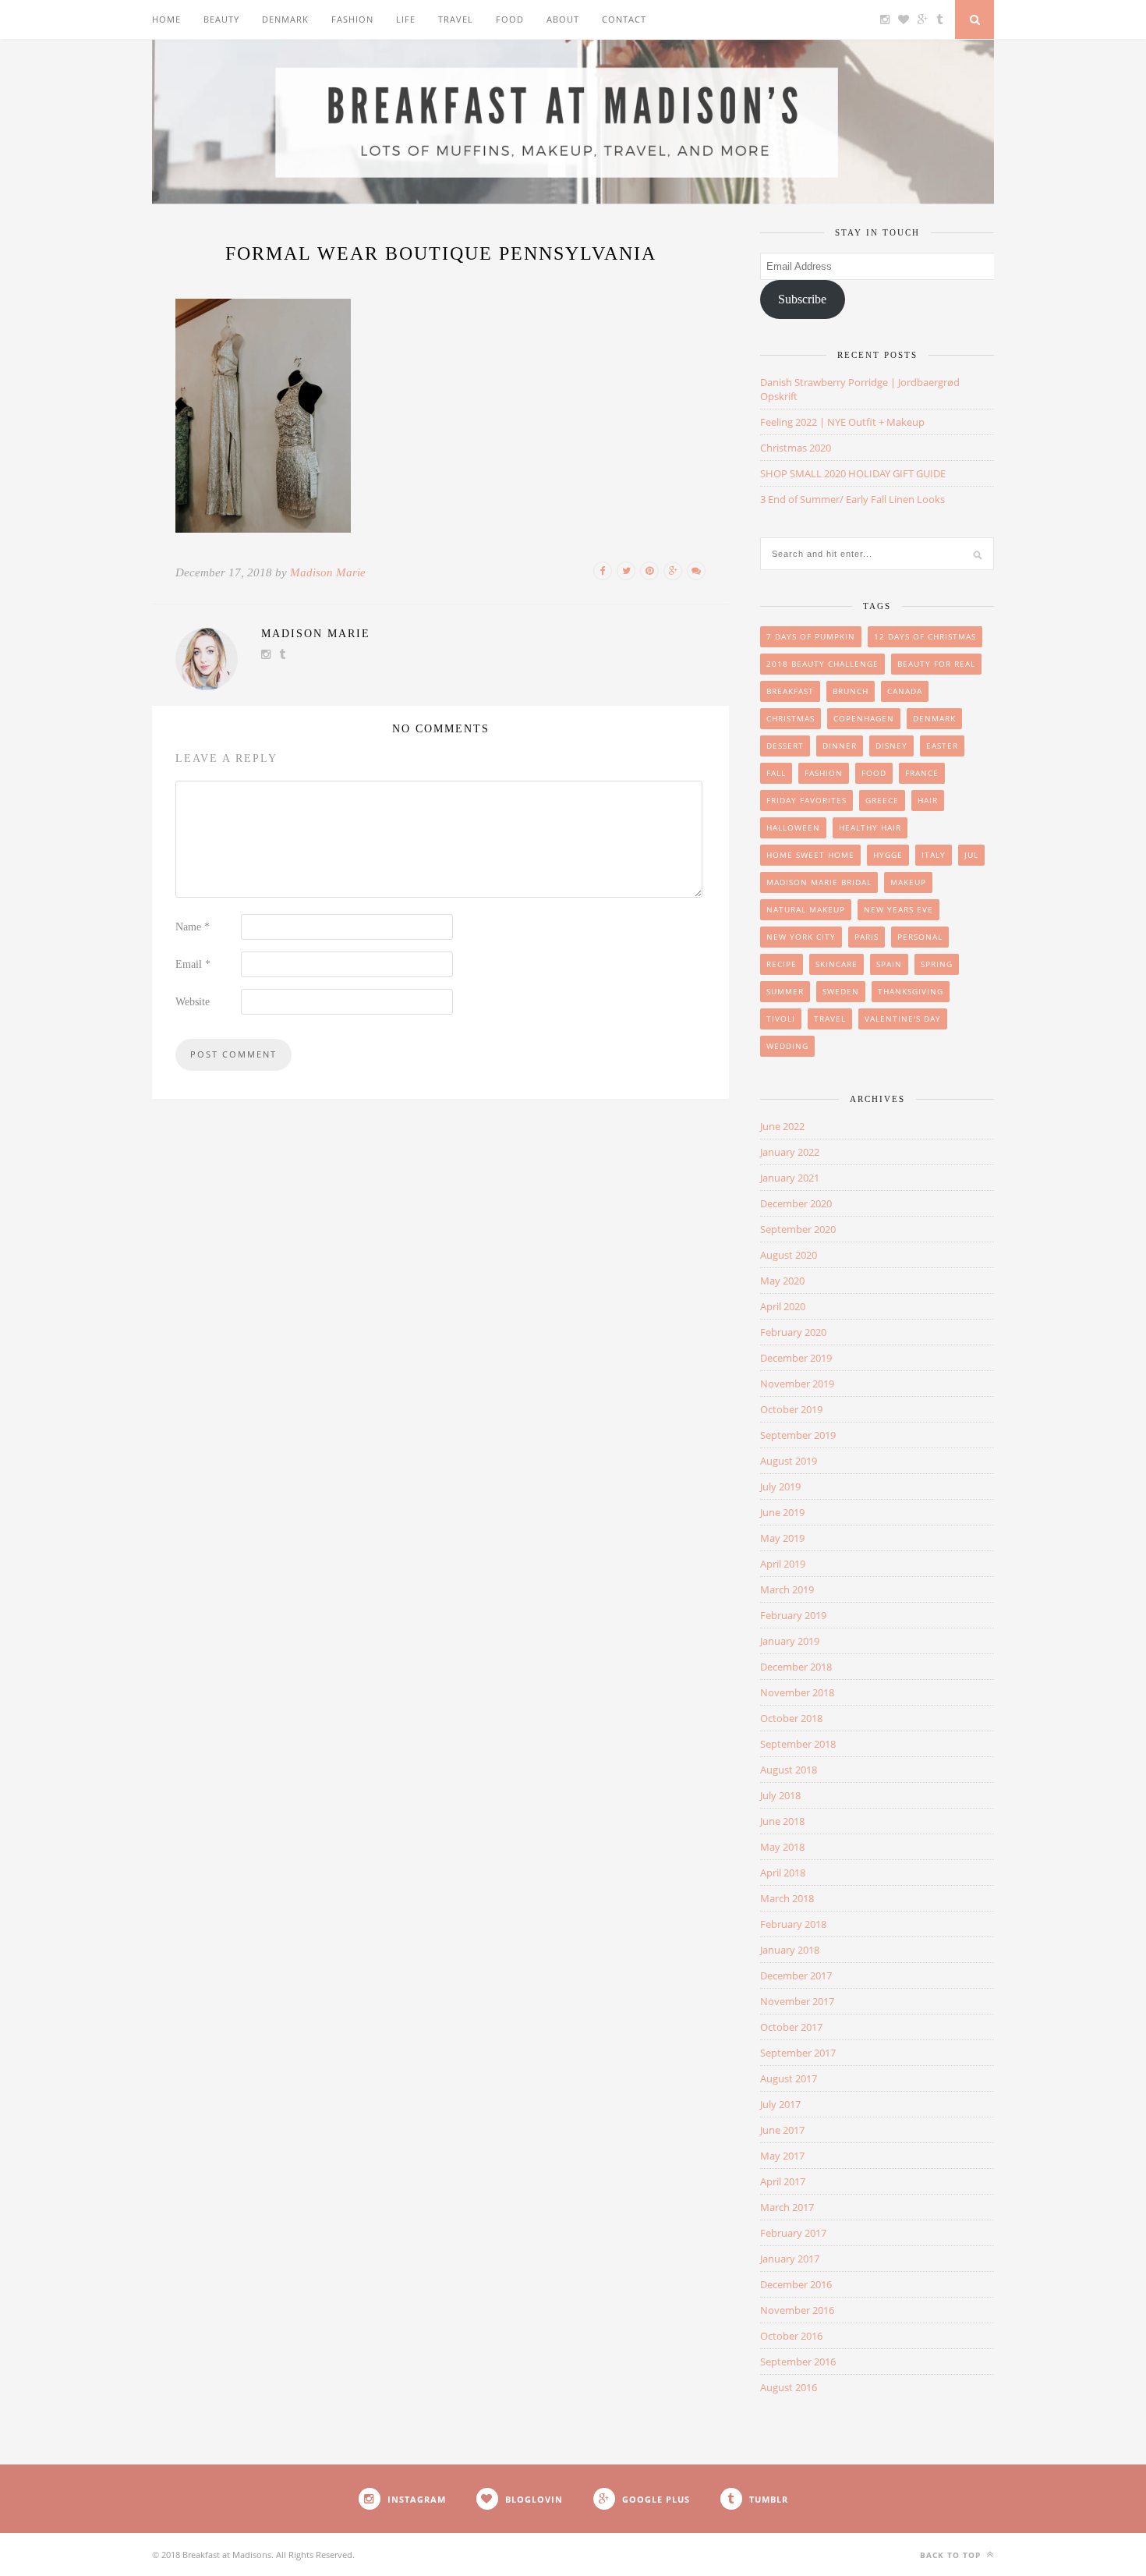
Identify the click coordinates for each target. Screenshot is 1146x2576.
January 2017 (790, 2259)
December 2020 (796, 1203)
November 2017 (797, 2001)
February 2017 (793, 2233)
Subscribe (802, 299)
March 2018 (787, 1898)
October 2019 (791, 1409)
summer (785, 991)
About (563, 19)
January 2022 (790, 1152)
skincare (837, 964)
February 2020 (793, 1332)
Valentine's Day (903, 1019)
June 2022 (782, 1126)
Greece (882, 800)
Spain (889, 964)
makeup (908, 882)
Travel (456, 19)
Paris (867, 937)
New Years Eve (898, 909)
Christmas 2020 (796, 448)
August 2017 (789, 2078)
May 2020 (782, 1281)
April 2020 (783, 1306)
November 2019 (797, 1384)
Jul (971, 855)
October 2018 (791, 1718)
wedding (787, 1046)
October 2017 (791, 2027)
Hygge (888, 855)
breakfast (790, 691)
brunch (851, 691)
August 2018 (789, 1770)
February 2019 (793, 1615)
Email (193, 964)
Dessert (785, 746)
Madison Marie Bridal (819, 882)
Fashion (352, 19)
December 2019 (796, 1358)
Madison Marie (328, 572)
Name (193, 927)
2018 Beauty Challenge (822, 664)
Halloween (793, 827)
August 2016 (789, 2387)
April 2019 (783, 1564)
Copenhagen (864, 718)
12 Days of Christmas (925, 636)
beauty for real (936, 664)
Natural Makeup (806, 909)
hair (928, 800)
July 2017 (780, 2104)
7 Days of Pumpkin (811, 636)
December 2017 (796, 1975)
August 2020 (789, 1255)
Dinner (840, 746)
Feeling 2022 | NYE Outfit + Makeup (842, 422)
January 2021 (790, 1178)
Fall (776, 773)
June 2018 (782, 1821)
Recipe (782, 964)
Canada (905, 691)
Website (193, 1002)
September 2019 (798, 1435)
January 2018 (790, 1950)
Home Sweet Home (810, 855)
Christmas (791, 718)
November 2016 (797, 2310)
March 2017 (787, 2207)
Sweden (841, 991)
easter (942, 746)
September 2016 (798, 2362)
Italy (934, 855)
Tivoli (781, 1019)
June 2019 (782, 1512)
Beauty (221, 19)
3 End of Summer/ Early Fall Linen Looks (852, 499)
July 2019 (780, 1486)
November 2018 (797, 1692)
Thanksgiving (911, 991)
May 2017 (782, 2156)
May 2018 (782, 1847)
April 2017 (783, 2181)
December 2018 (796, 1667)
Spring (937, 964)
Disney (891, 746)
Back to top (952, 2555)
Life (406, 19)
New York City (801, 937)
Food (510, 19)
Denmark (285, 19)
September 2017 (798, 2053)
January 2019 (790, 1641)
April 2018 (783, 1873)
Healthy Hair (870, 827)
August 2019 (789, 1461)
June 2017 (782, 2130)
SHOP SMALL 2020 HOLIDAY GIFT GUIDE (853, 473)
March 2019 (787, 1589)
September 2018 (798, 1744)
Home (166, 19)
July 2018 (780, 1795)
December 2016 (796, 2284)
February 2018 (793, 1924)
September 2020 (798, 1229)
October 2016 (791, 2336)
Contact (624, 19)
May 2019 (782, 1538)
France (922, 773)
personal (920, 937)
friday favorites (806, 800)
